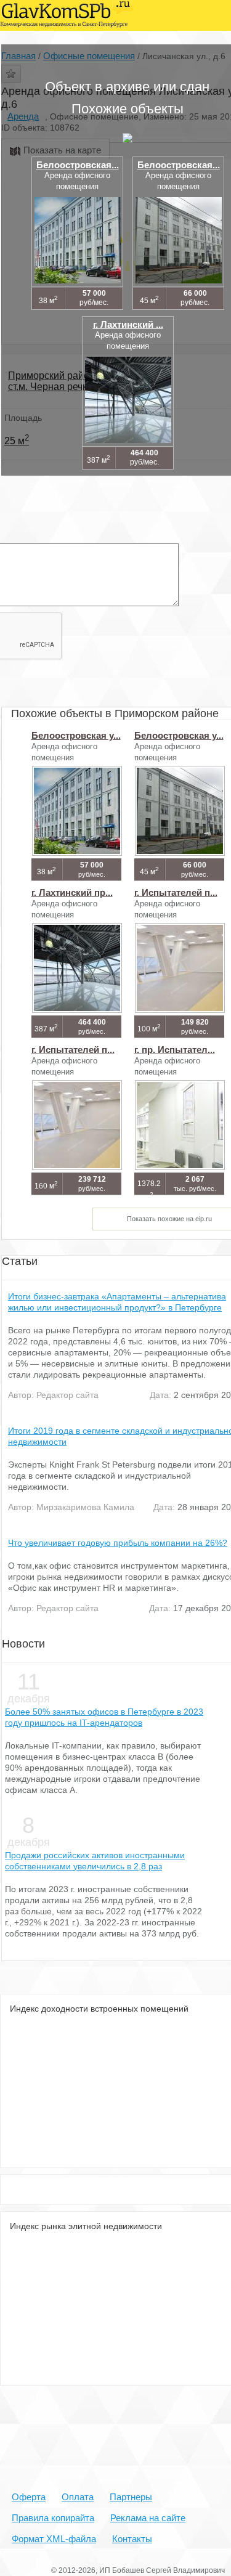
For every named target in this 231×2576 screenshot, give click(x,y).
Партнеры (131, 2497)
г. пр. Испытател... (175, 1050)
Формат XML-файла (54, 2539)
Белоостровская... (78, 165)
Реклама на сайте (148, 2518)
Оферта (29, 2497)
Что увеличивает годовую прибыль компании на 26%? (118, 1543)
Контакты (132, 2539)
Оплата (78, 2497)
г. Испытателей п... (176, 892)
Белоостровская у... (76, 735)
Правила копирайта (53, 2518)
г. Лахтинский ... (128, 324)
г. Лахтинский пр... (72, 892)
